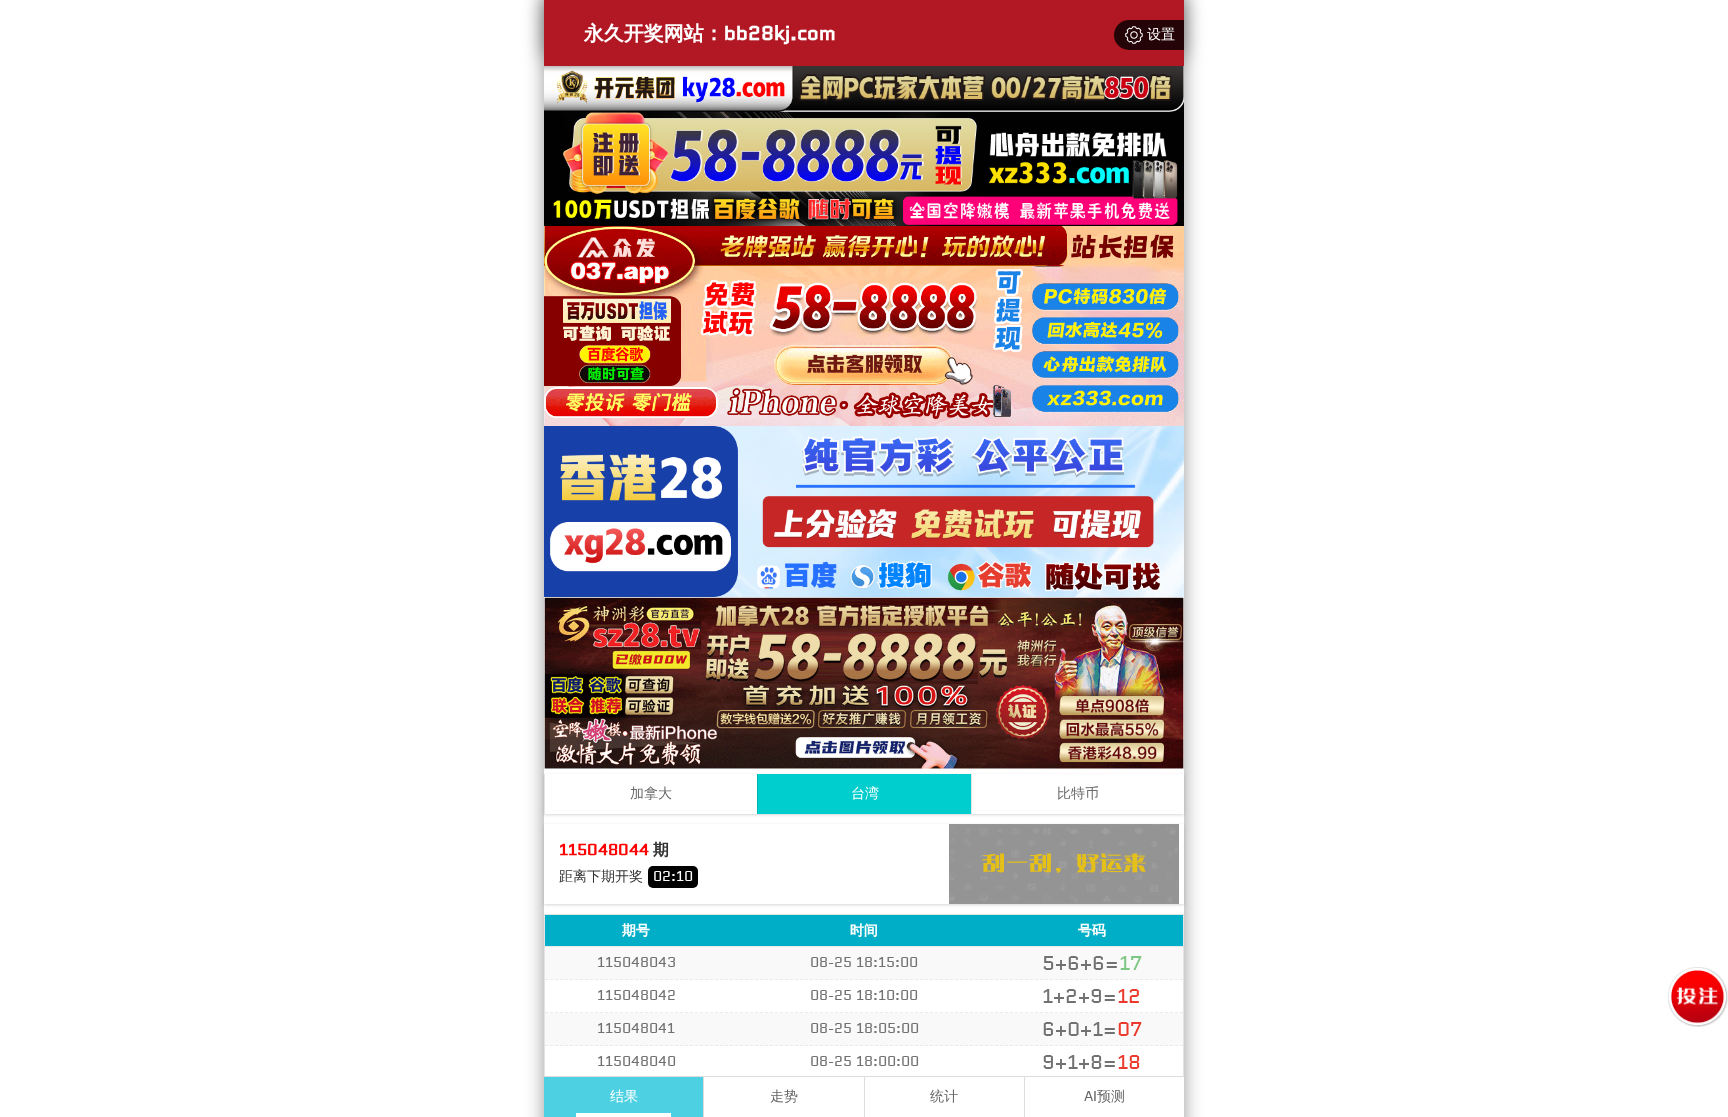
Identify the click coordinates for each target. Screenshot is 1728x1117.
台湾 (865, 793)
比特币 (1078, 793)
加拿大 (651, 793)
